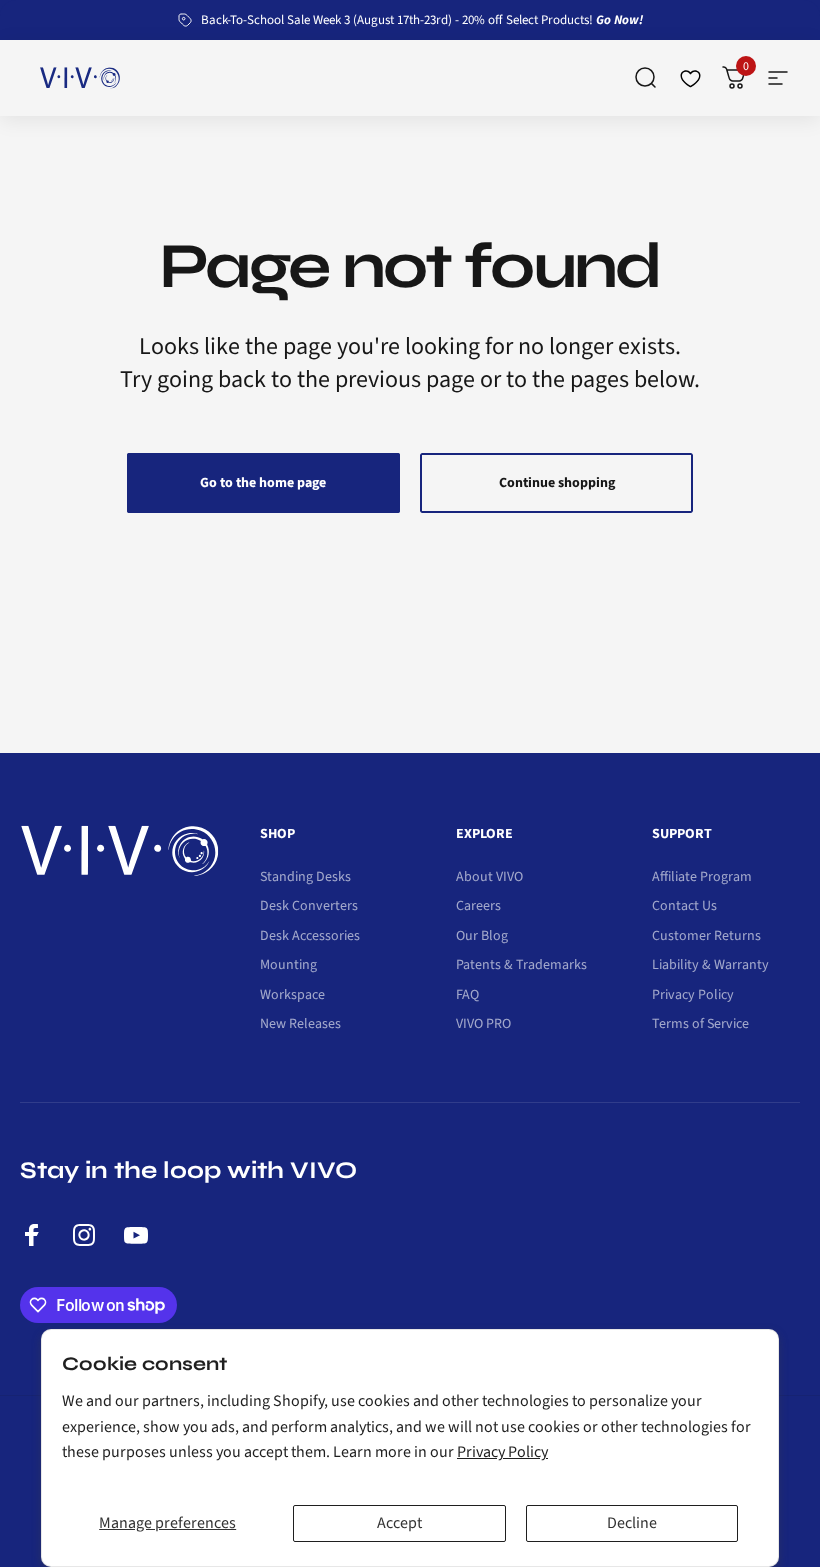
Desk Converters (309, 907)
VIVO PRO (483, 1025)
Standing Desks (305, 878)
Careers (478, 907)
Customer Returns (706, 937)
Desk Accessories (310, 937)
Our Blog (482, 937)
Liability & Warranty (710, 966)
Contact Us (684, 907)
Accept (399, 1523)
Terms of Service (700, 1025)
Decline (632, 1523)
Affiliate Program (702, 878)
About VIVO (489, 878)
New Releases (300, 1025)
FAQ (467, 996)
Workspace (292, 996)
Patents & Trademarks (521, 966)
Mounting (288, 966)
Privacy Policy (502, 1452)
